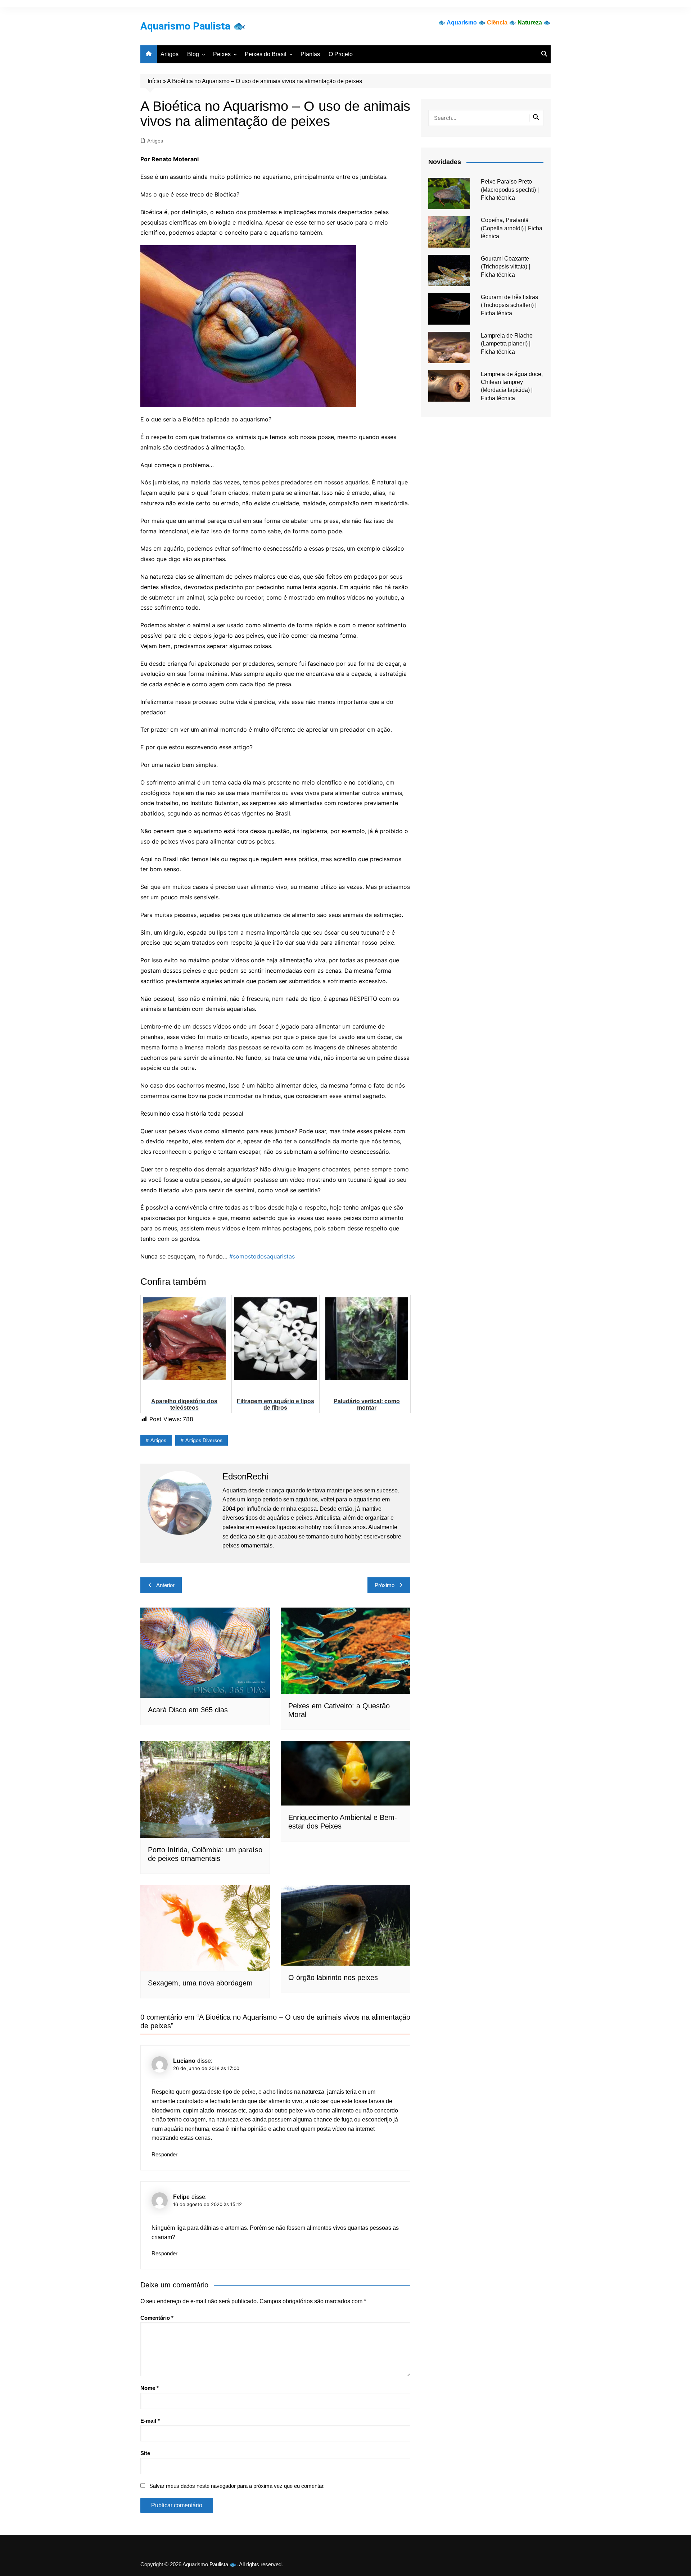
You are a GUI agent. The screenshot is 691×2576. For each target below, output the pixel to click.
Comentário (157, 2318)
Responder (164, 2154)
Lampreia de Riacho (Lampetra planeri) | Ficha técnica (507, 344)
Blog (193, 54)
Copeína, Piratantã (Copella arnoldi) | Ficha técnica (512, 228)
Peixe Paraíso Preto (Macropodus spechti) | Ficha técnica (510, 190)
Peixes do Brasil (266, 54)
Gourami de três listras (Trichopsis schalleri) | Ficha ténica (509, 305)
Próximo (385, 1585)
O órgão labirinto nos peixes (333, 1978)
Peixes (222, 54)
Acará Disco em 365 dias (188, 1710)
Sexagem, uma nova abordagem (200, 1983)
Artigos (170, 54)
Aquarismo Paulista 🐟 (193, 26)
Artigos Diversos (204, 1440)
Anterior (165, 1585)
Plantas (310, 54)
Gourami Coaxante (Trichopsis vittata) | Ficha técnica (505, 267)
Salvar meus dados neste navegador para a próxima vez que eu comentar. (237, 2486)
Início (154, 81)
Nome (150, 2388)
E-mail (150, 2421)
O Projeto (341, 54)
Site (145, 2453)
